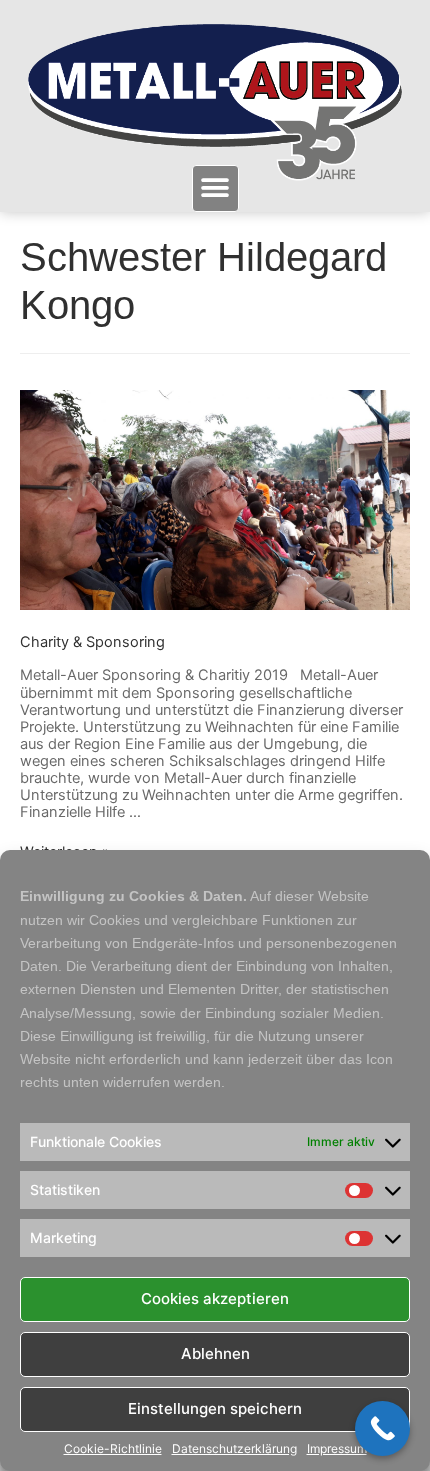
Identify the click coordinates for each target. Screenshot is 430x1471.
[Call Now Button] (382, 1428)
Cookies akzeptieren (215, 1298)
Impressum (337, 1449)
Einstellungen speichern (215, 1408)
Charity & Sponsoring (92, 642)
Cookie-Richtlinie (113, 1449)
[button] (215, 188)
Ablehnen (215, 1353)
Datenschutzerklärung (234, 1449)
